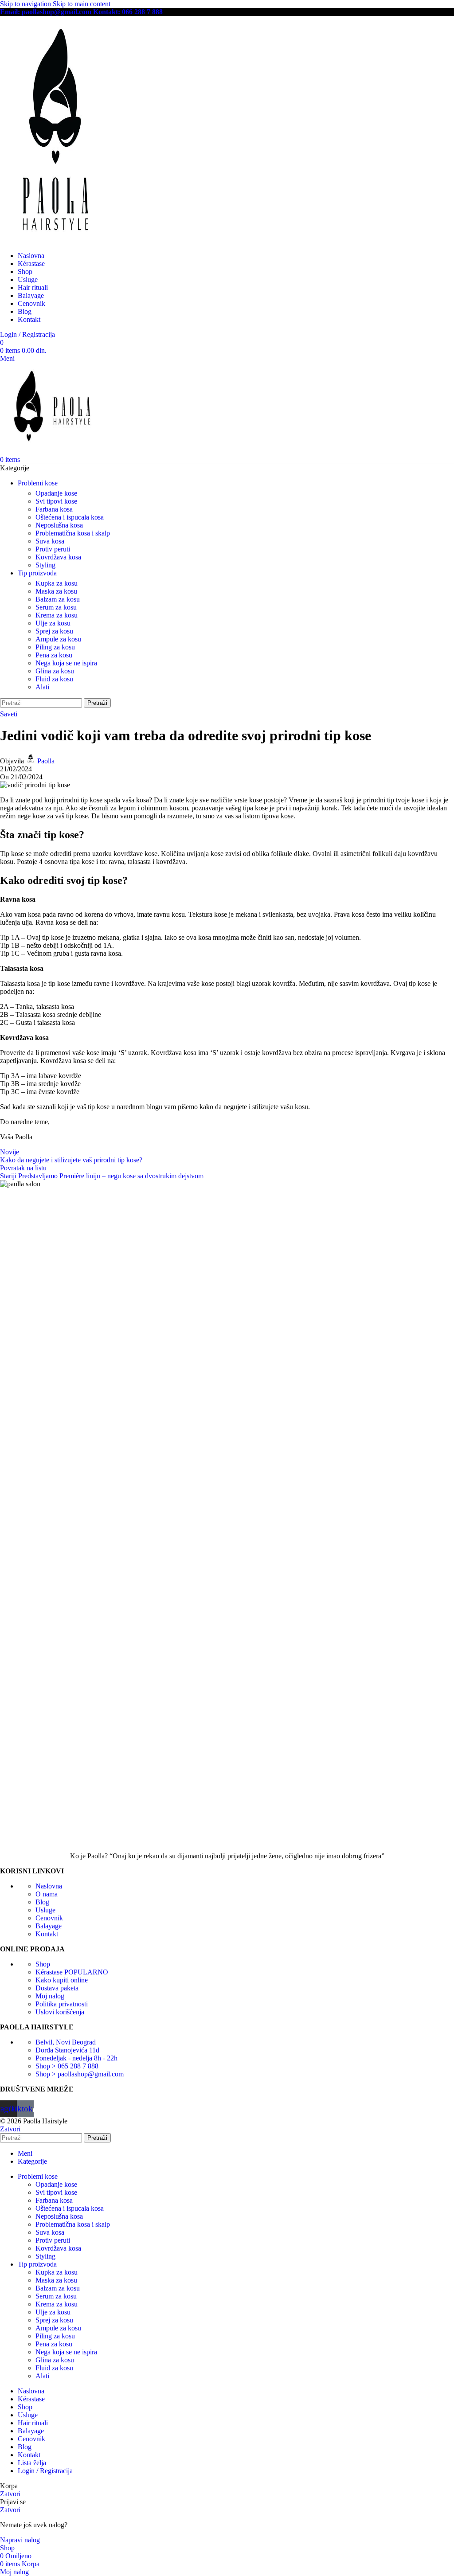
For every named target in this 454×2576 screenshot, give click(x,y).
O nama (47, 1894)
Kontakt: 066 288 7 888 (128, 12)
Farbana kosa (54, 509)
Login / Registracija (45, 2471)
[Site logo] (55, 240)
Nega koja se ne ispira (66, 663)
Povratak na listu (23, 1168)
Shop (43, 1964)
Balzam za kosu (58, 599)
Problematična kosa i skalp (73, 533)
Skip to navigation (26, 4)
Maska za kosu (56, 591)
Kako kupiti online (62, 1980)
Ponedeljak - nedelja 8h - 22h (76, 2058)
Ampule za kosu (58, 639)
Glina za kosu (55, 671)
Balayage (49, 1926)
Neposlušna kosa (59, 525)
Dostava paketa (57, 1988)
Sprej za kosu (54, 631)
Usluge (45, 1910)
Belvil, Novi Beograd (66, 2042)
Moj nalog (50, 1996)
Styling (45, 565)
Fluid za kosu (54, 679)
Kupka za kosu (57, 583)
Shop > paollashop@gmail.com (80, 2074)
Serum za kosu (56, 607)
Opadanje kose (56, 493)
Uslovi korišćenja (60, 2012)
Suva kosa (50, 541)
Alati (42, 687)
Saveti (9, 714)
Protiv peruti (53, 549)
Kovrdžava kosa (58, 557)
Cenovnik (49, 1918)
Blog (42, 1902)
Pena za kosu (54, 655)
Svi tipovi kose (56, 501)
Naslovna (49, 1886)
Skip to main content (82, 4)
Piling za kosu (55, 647)
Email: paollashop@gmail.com (46, 12)
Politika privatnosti (62, 2004)
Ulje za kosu (53, 623)
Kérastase (72, 1972)
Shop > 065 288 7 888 (67, 2066)
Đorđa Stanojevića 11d (67, 2050)
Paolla (46, 761)
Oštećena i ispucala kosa (70, 517)
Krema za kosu (57, 615)
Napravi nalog (20, 2540)
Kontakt (47, 1934)
